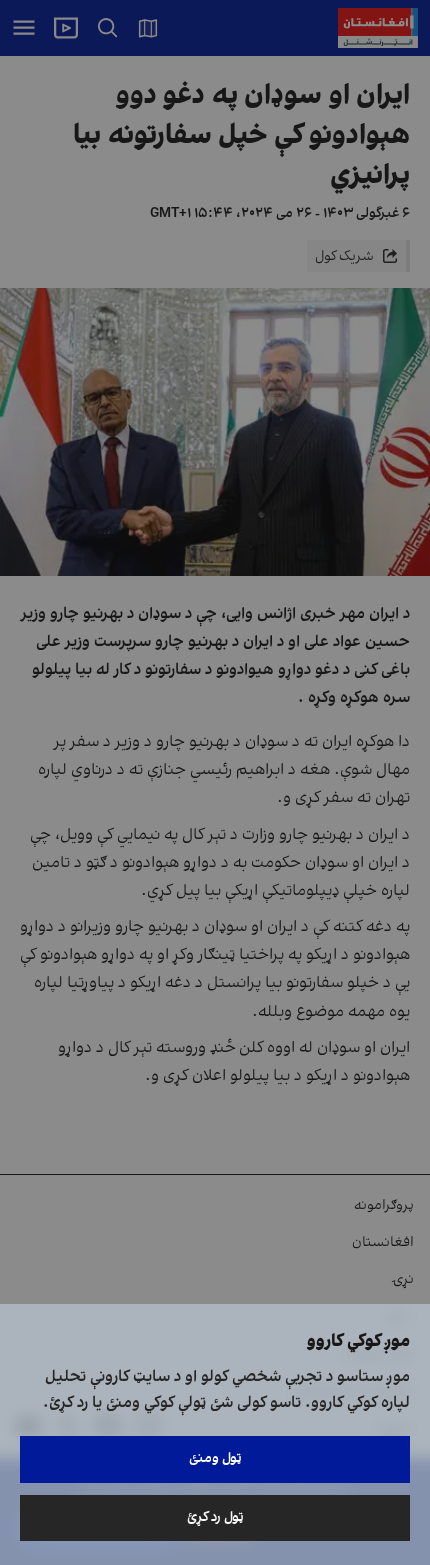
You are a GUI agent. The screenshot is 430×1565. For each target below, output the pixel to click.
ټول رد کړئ (215, 1517)
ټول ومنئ (215, 1458)
